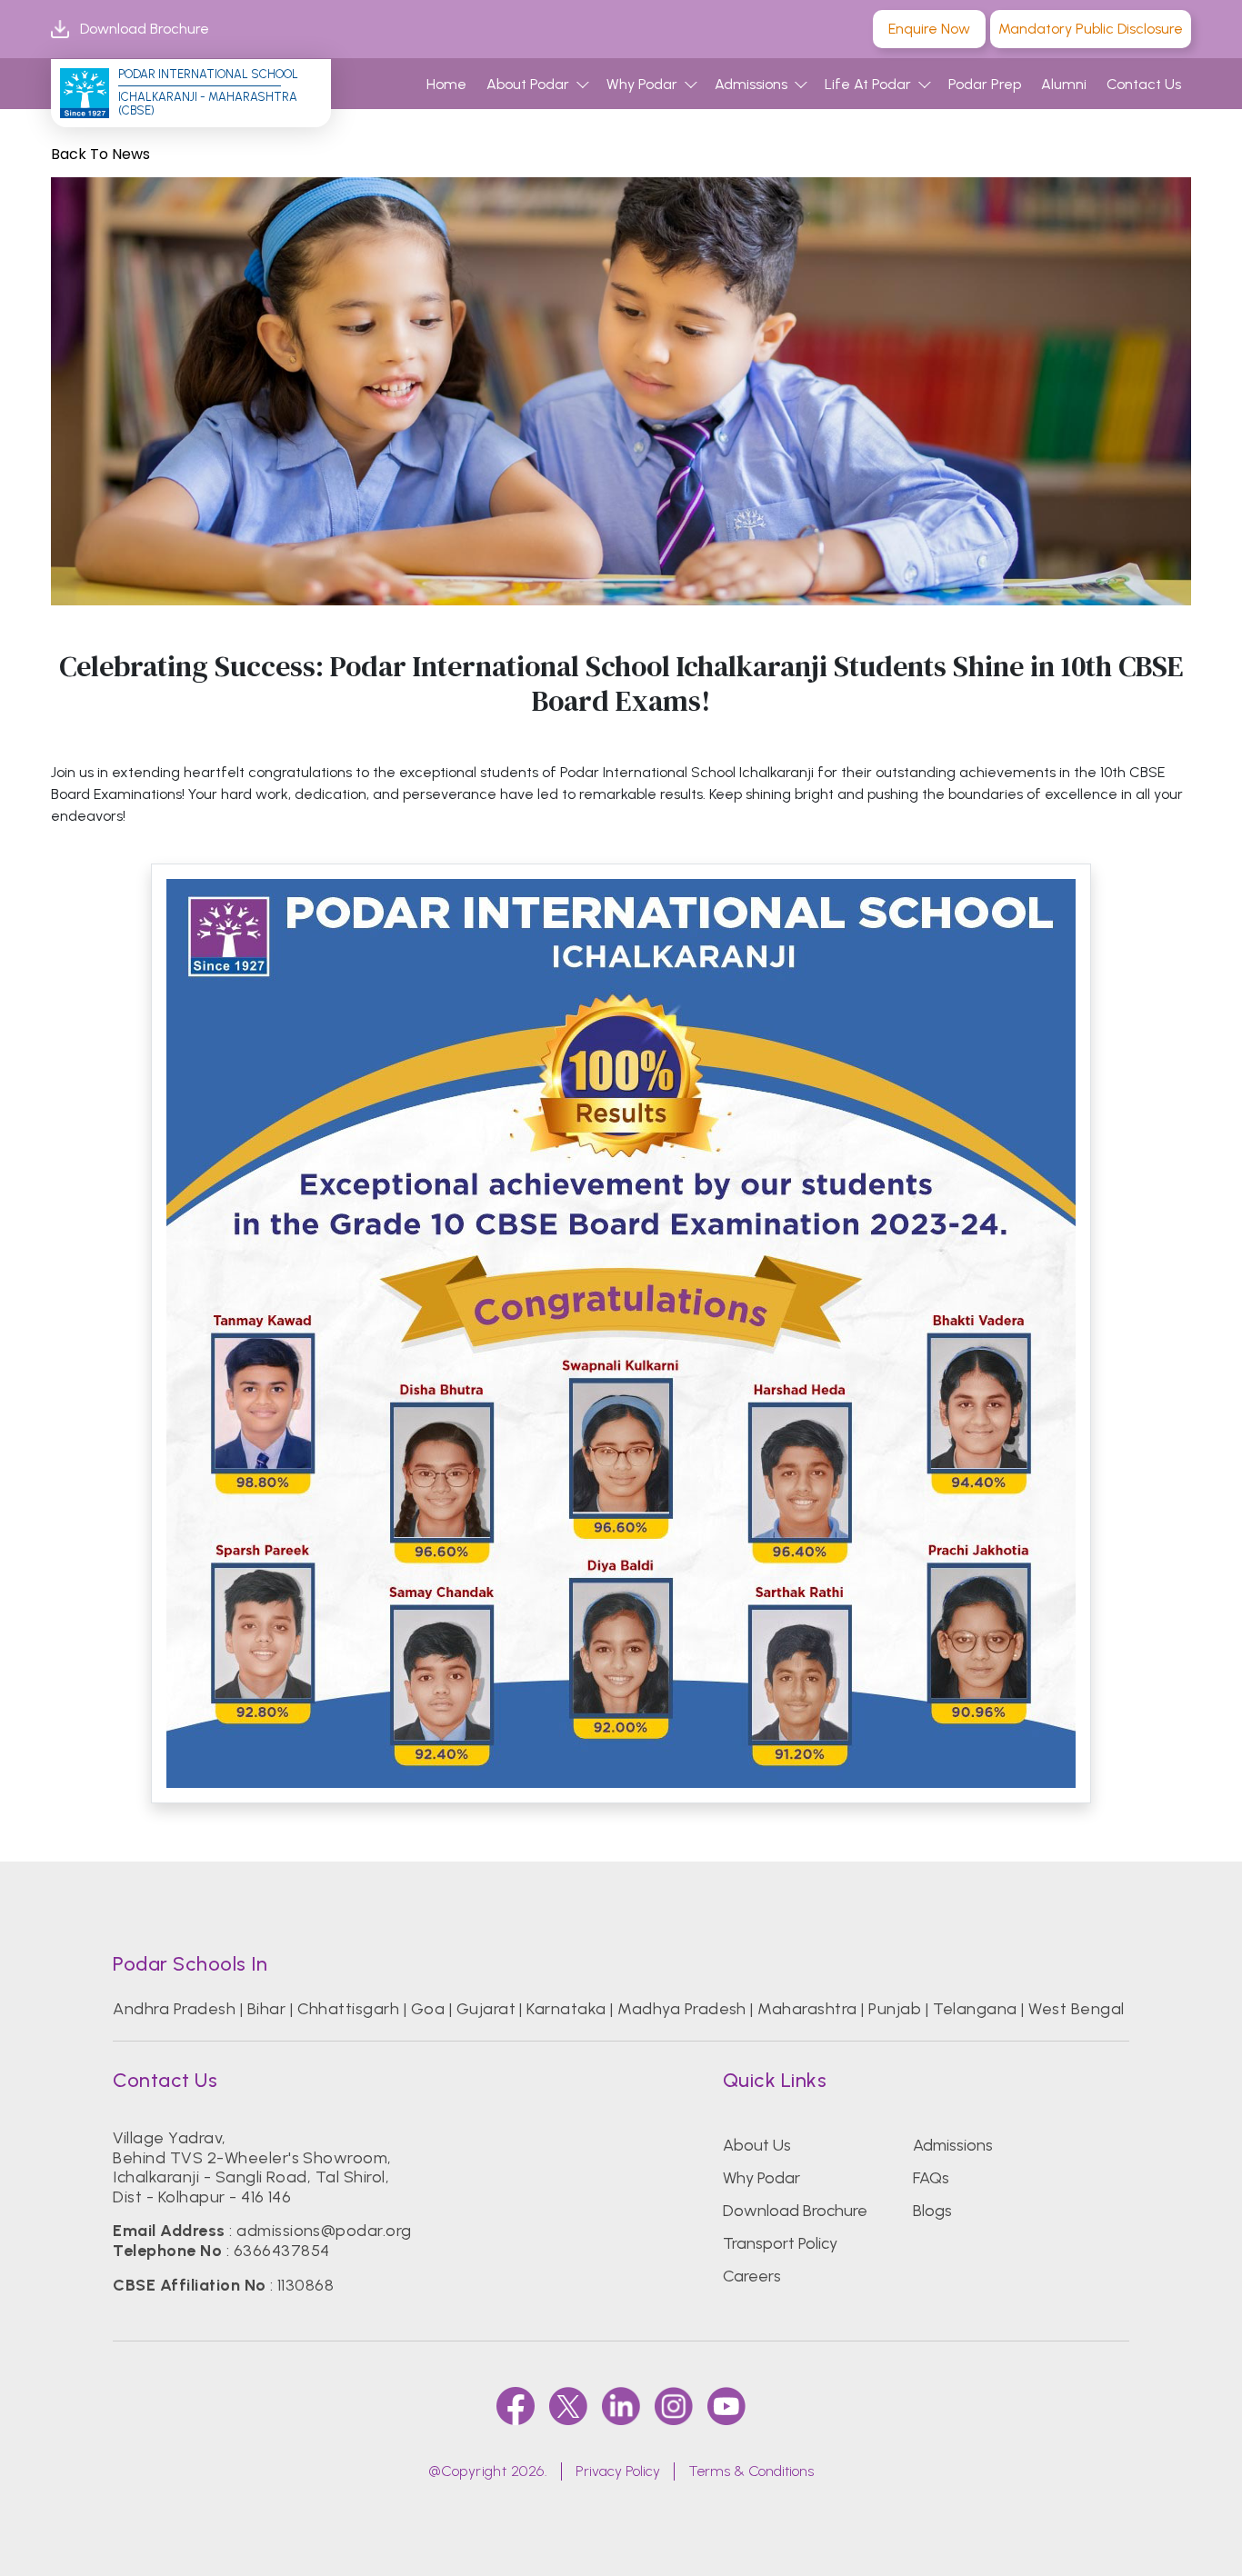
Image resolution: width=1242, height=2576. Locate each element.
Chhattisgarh (349, 2009)
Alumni (1064, 84)
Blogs (932, 2211)
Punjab (895, 2009)
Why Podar (642, 84)
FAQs (931, 2178)
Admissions (751, 84)
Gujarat (486, 2009)
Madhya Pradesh (682, 2009)
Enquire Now (929, 29)
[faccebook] (516, 2406)
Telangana (975, 2009)
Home (446, 84)
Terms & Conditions (751, 2471)
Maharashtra (807, 2009)
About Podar (528, 84)
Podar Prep (985, 84)
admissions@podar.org (324, 2231)
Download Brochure (145, 29)
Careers (752, 2276)
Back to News (100, 154)
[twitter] (568, 2406)
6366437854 (282, 2251)
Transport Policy (780, 2243)
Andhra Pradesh (174, 2009)
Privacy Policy (618, 2471)
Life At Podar (868, 84)
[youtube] (726, 2406)
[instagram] (674, 2406)
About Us (757, 2145)
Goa (428, 2009)
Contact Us (1144, 84)
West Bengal (1076, 2009)
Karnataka (566, 2009)
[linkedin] (621, 2406)
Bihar (266, 2009)
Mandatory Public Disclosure (1091, 29)
